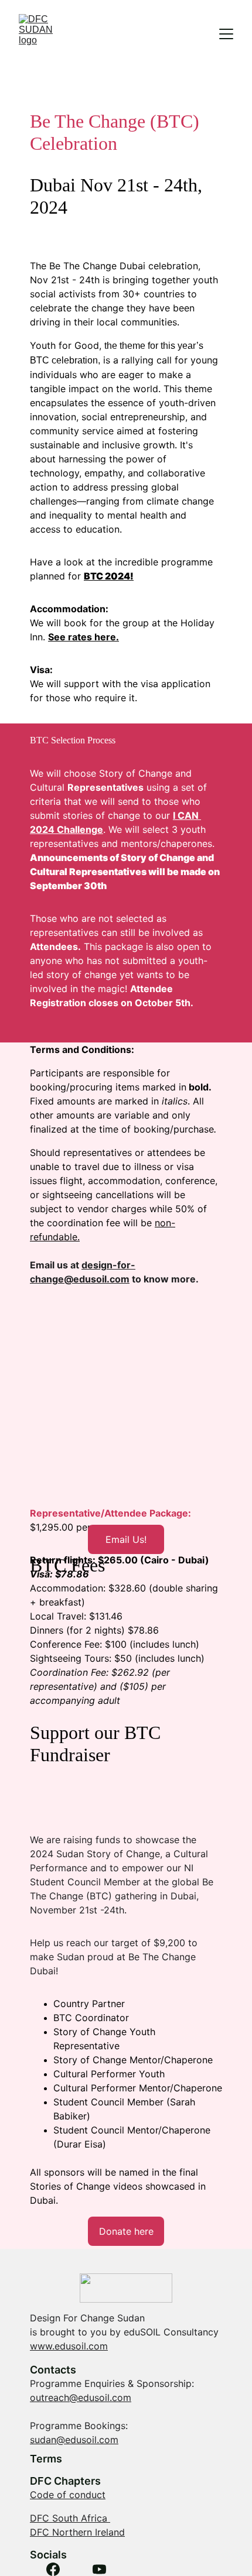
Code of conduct (68, 2495)
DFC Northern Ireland (77, 2532)
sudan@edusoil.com (74, 2440)
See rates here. (84, 637)
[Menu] (226, 34)
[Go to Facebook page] (53, 2569)
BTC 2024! (109, 576)
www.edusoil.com (69, 2346)
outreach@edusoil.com (81, 2397)
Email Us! (126, 1539)
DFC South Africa (70, 2518)
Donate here (126, 2231)
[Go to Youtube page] (99, 2569)
